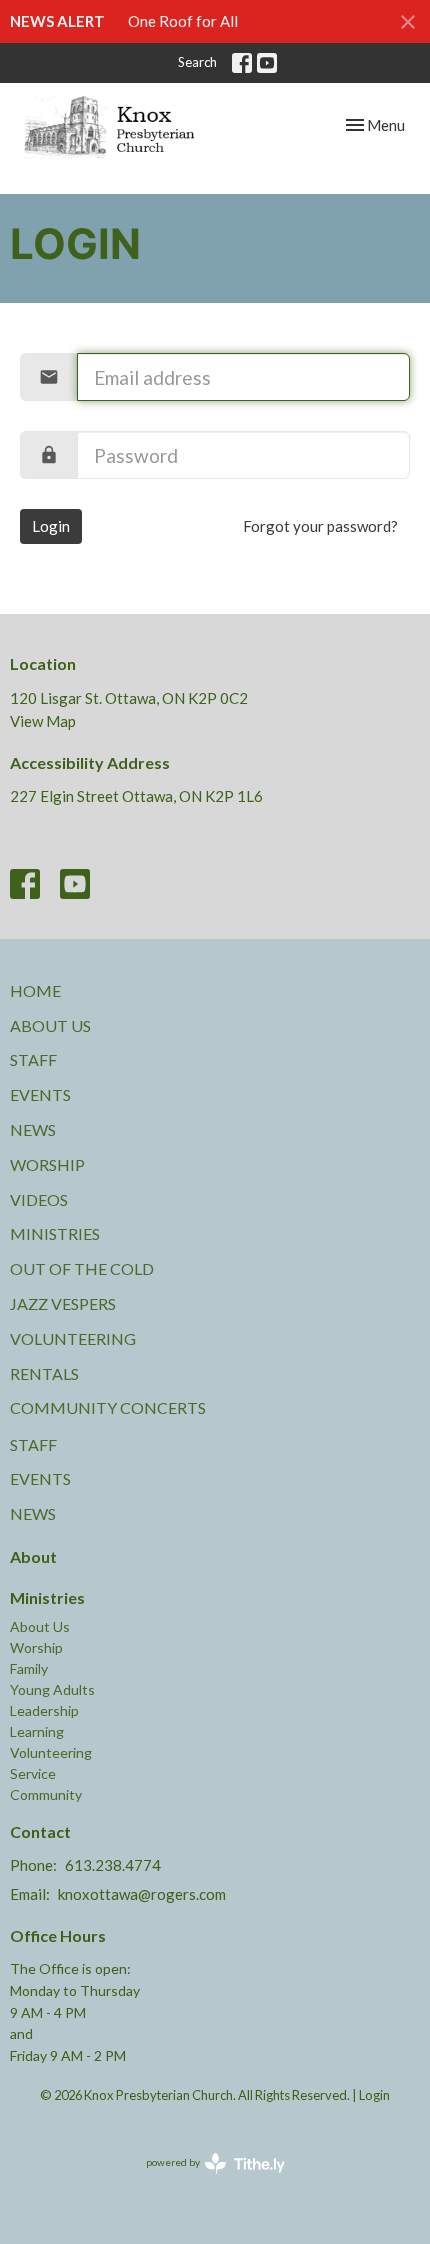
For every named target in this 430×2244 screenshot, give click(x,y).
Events (40, 1094)
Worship (47, 1164)
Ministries (55, 1233)
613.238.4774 (113, 1865)
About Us (50, 1025)
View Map (43, 721)
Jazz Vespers (63, 1303)
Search (197, 62)
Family (29, 1668)
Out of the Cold (82, 1268)
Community (46, 1794)
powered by (205, 2179)
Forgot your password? (320, 526)
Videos (39, 1199)
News (33, 1129)
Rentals (44, 1373)
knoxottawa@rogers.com (142, 1894)
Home (35, 990)
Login (51, 526)
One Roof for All (183, 21)
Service (33, 1773)
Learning (37, 1731)
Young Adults (52, 1689)
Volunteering (73, 1338)
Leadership (44, 1710)
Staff (33, 1059)
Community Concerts (108, 1407)
